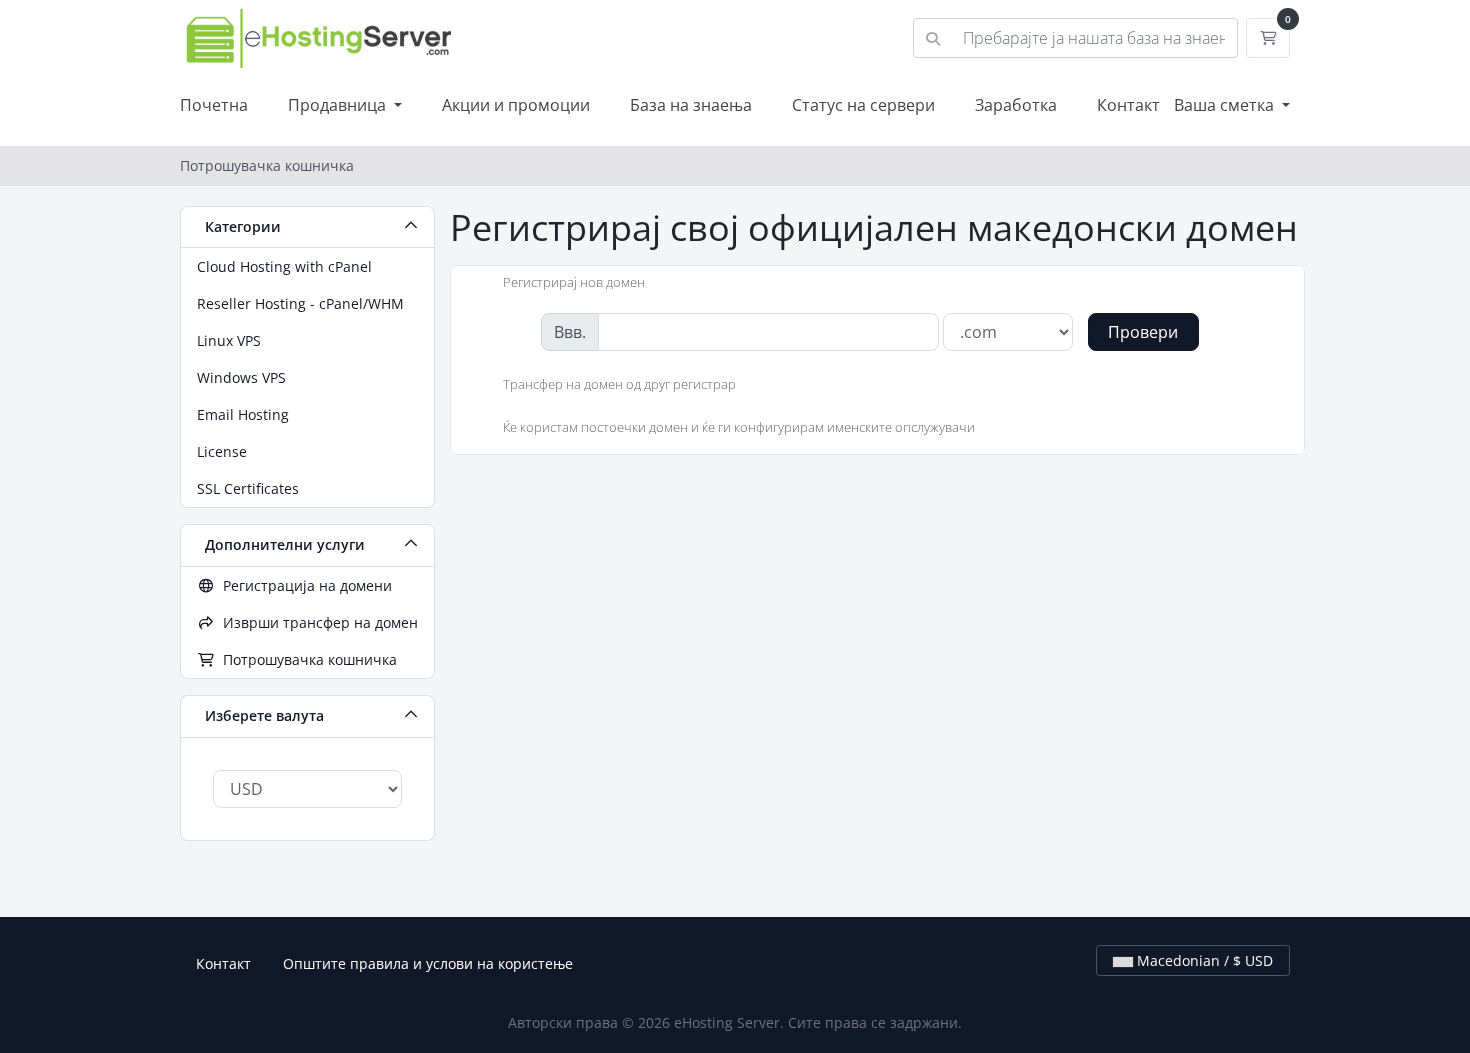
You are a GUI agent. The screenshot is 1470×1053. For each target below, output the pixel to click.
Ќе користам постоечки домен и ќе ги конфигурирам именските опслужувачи (739, 428)
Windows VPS (241, 377)
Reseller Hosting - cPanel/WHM (300, 303)
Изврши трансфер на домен (316, 622)
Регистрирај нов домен (574, 283)
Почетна (214, 105)
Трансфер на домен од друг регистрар (619, 384)
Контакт (1128, 105)
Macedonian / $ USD (1203, 960)
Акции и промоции (516, 105)
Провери (1143, 332)
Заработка (1016, 105)
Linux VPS (229, 340)
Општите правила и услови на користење (428, 963)
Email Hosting (243, 414)
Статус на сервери (863, 105)
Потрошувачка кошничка (306, 659)
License (222, 451)
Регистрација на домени (303, 585)
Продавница (339, 105)
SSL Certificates (248, 488)
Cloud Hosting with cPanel (284, 266)
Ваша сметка (1226, 105)
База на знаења (691, 105)
